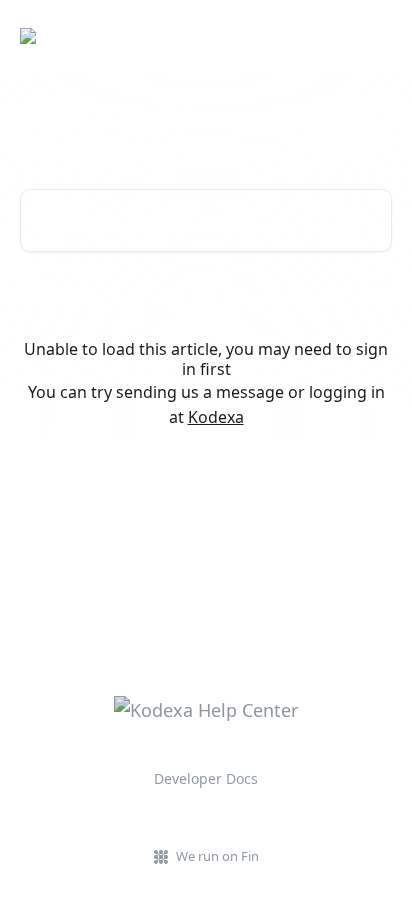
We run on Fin (217, 856)
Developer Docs (206, 778)
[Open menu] (374, 36)
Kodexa (216, 417)
